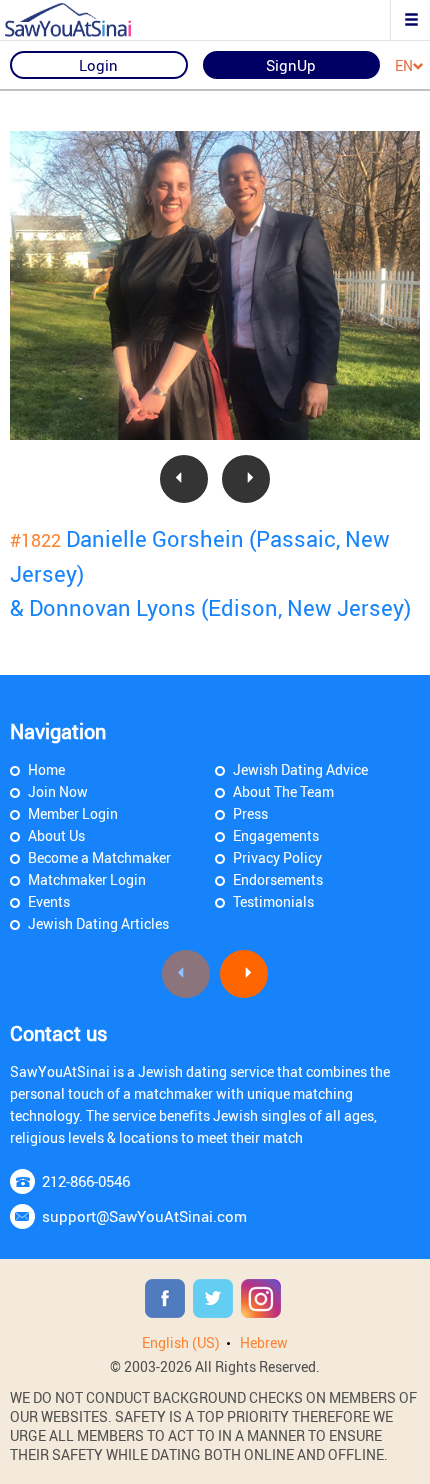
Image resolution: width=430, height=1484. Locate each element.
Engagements (276, 835)
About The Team (283, 791)
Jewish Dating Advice (300, 769)
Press (250, 813)
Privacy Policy (277, 857)
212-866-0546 (86, 1181)
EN (404, 66)
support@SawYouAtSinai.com (144, 1216)
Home (46, 769)
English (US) (181, 1342)
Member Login (73, 813)
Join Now (58, 791)
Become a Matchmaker (99, 857)
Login (98, 65)
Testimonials (273, 901)
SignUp (291, 65)
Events (49, 901)
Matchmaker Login (87, 879)
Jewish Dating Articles (98, 923)
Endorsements (278, 879)
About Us (56, 835)
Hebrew (264, 1342)
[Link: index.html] (85, 20)
